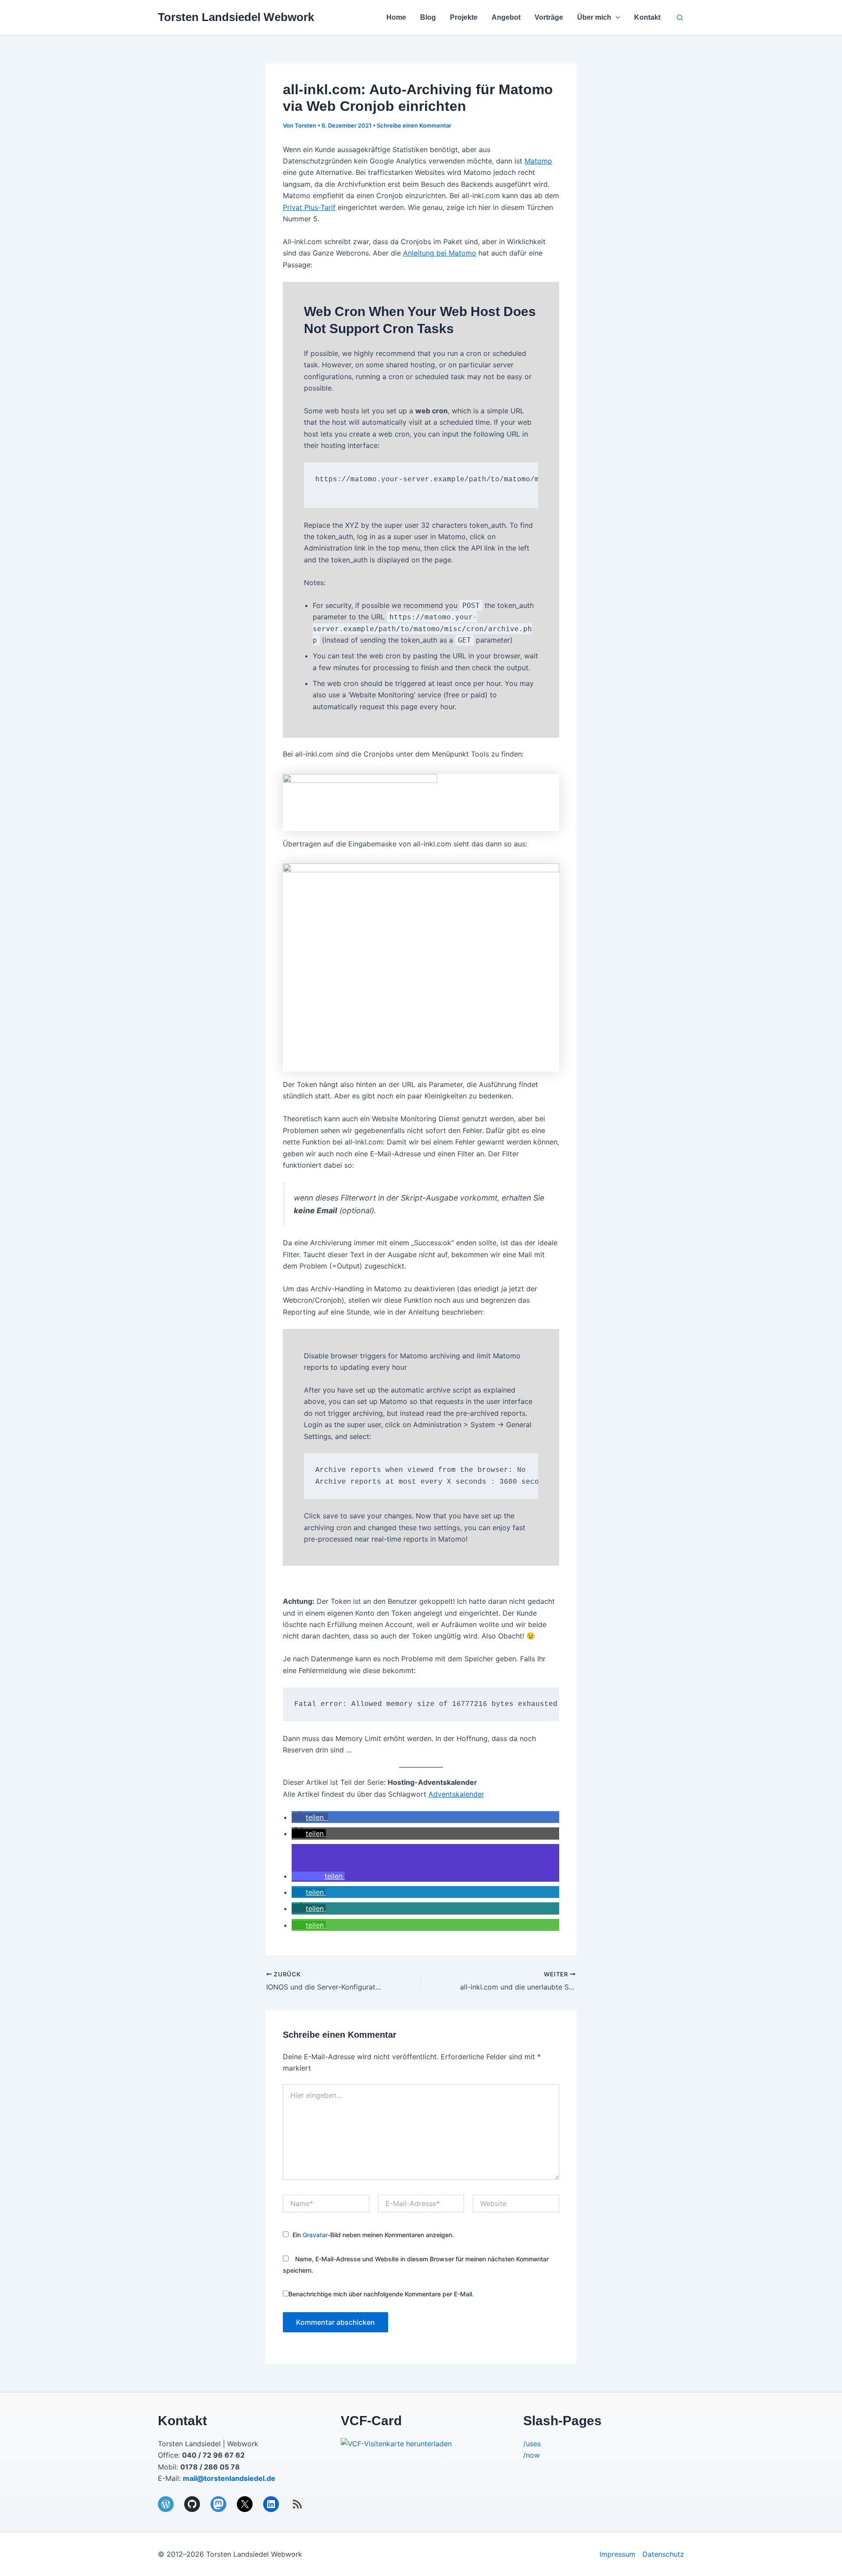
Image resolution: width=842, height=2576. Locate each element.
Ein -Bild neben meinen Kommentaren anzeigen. (373, 2235)
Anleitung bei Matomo (440, 253)
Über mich (594, 17)
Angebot (506, 17)
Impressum (617, 2554)
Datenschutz (663, 2554)
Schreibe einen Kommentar (414, 125)
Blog (428, 17)
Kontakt (647, 17)
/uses (532, 2444)
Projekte (464, 17)
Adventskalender (456, 1794)
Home (396, 17)
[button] (616, 18)
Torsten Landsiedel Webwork (236, 17)
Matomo (538, 161)
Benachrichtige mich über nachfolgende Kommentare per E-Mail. (381, 2294)
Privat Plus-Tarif (309, 207)
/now (532, 2455)
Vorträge (549, 17)
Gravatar (315, 2235)
